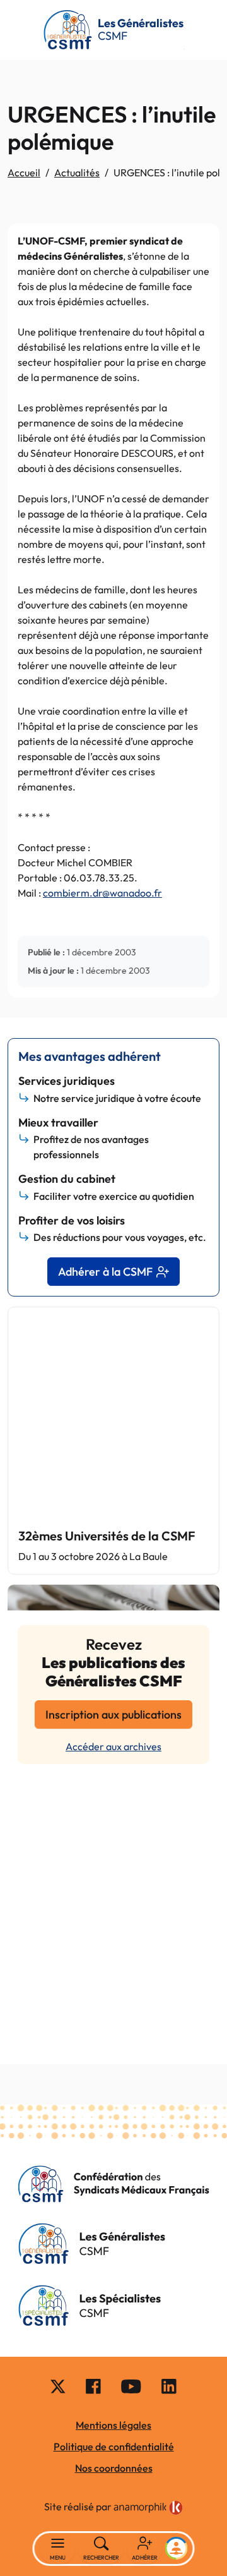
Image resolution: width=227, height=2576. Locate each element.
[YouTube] (131, 2385)
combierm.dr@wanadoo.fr (102, 893)
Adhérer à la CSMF (105, 1272)
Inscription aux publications (113, 1714)
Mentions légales (113, 2425)
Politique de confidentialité (114, 2446)
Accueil (24, 172)
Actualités (77, 172)
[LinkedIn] (169, 2385)
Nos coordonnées (114, 2468)
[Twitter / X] (58, 2385)
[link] (148, 2508)
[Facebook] (93, 2385)
